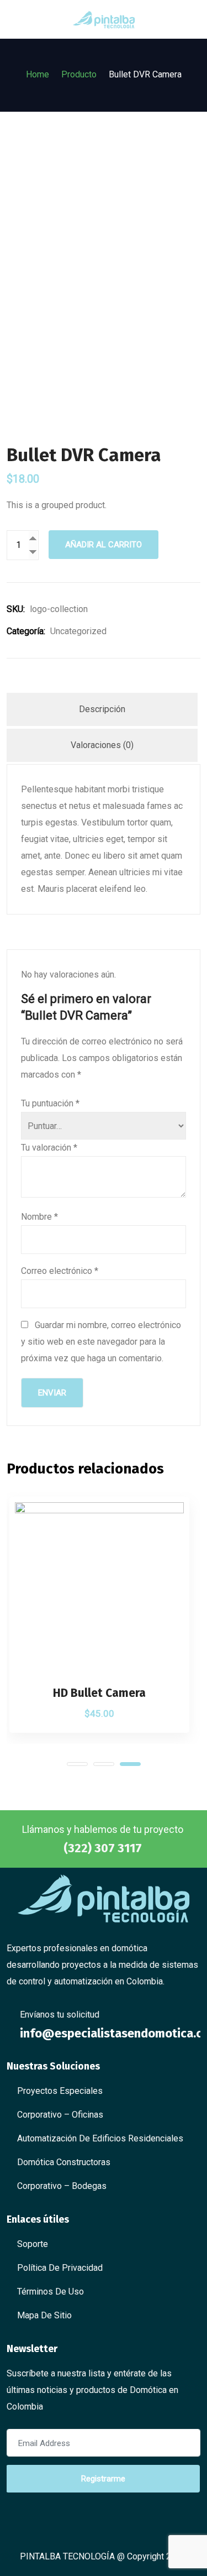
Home (38, 74)
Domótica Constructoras (64, 2162)
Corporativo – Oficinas (60, 2115)
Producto (79, 74)
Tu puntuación (50, 1103)
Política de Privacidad (60, 2268)
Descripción (102, 709)
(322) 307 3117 (103, 1848)
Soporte (33, 2244)
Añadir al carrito (104, 545)
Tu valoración (49, 1148)
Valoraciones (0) (102, 745)
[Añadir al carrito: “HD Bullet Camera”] (169, 1666)
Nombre (39, 1217)
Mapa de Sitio (44, 2315)
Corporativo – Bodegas (62, 2186)
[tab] (102, 709)
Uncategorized (78, 631)
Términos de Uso (51, 2292)
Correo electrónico (60, 1271)
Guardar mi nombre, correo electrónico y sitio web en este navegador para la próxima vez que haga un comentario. (101, 1342)
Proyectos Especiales (60, 2091)
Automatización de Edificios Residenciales (100, 2138)
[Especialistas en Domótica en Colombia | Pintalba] (104, 19)
